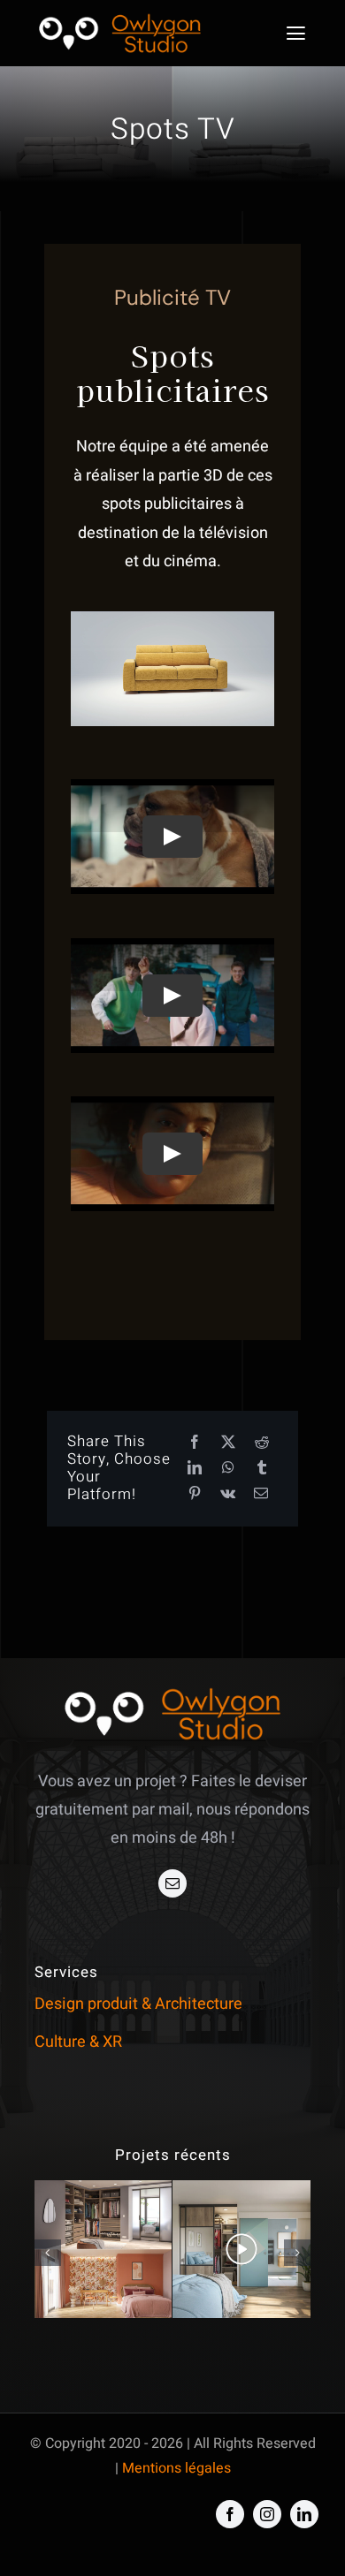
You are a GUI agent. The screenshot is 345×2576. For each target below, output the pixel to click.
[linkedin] (304, 2514)
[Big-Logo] (119, 15)
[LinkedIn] (195, 1469)
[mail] (172, 1883)
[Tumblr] (262, 1469)
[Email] (261, 1494)
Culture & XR (78, 2042)
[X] (228, 1443)
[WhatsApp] (228, 1469)
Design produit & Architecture (138, 2004)
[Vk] (228, 1494)
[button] (48, 2253)
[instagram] (267, 2514)
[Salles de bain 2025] (103, 2249)
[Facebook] (195, 1443)
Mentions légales (176, 2468)
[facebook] (230, 2514)
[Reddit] (262, 1443)
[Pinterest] (195, 1494)
